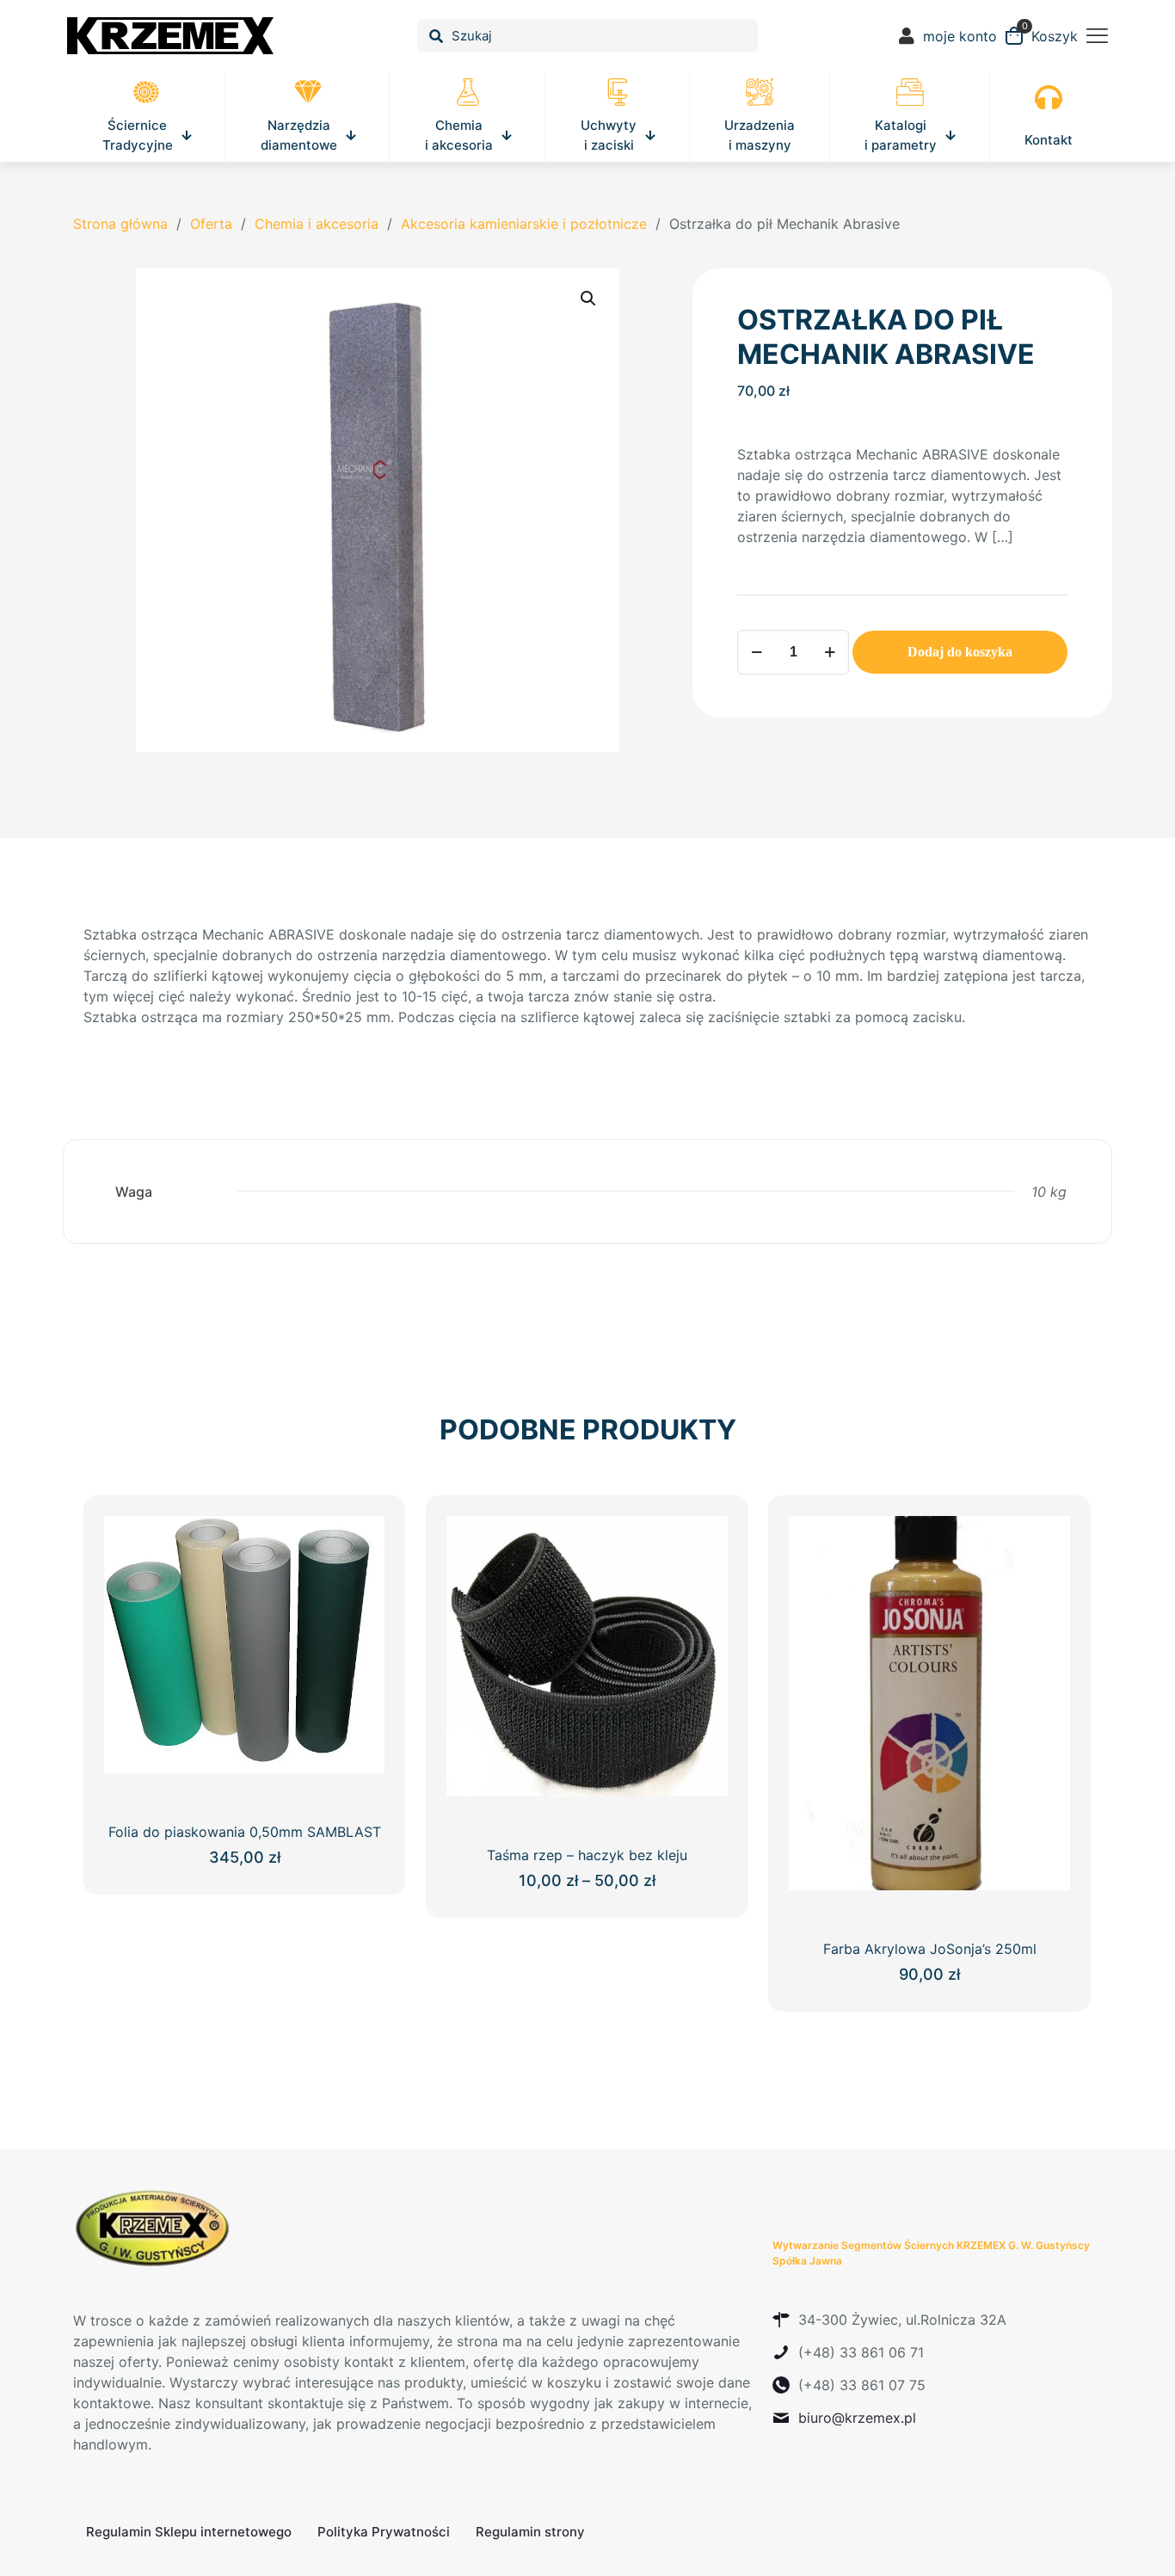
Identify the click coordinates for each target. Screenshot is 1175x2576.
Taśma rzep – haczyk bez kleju (587, 1855)
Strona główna (120, 224)
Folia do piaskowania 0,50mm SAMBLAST (245, 1832)
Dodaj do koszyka (960, 652)
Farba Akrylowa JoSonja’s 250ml (930, 1949)
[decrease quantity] (757, 652)
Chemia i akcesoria (317, 224)
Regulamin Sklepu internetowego (189, 2532)
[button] (589, 299)
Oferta (211, 224)
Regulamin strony (530, 2532)
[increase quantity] (830, 652)
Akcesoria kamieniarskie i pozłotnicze (524, 224)
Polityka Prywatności (384, 2532)
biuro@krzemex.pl (857, 2418)
